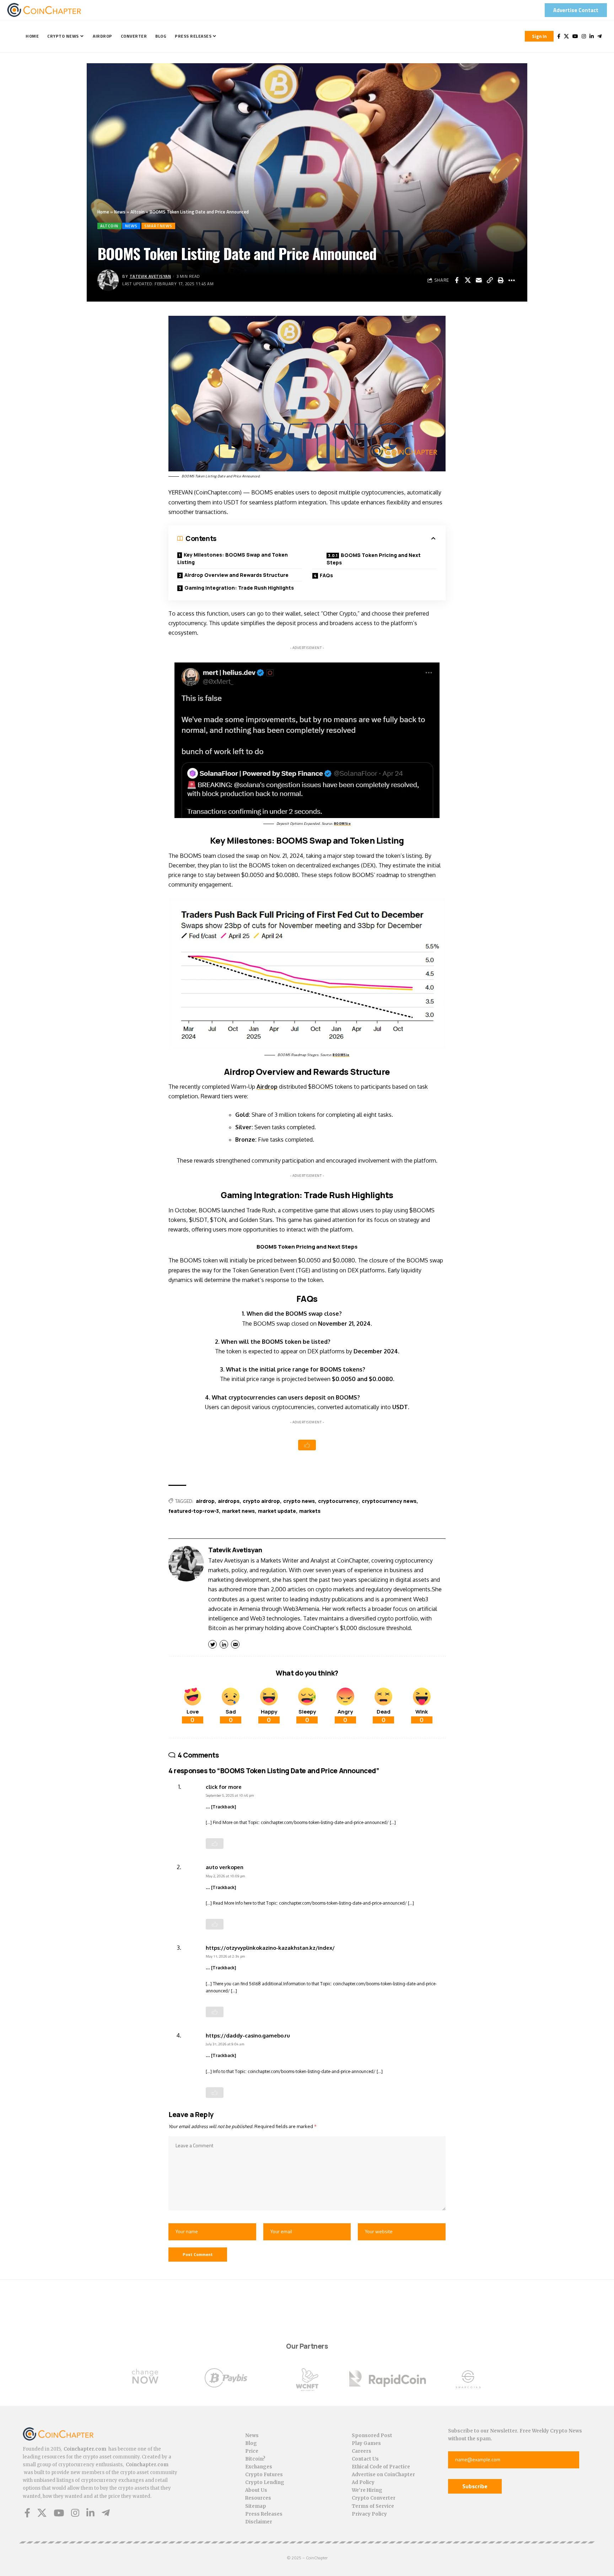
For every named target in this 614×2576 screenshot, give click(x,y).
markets (310, 1511)
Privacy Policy (369, 2514)
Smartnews (158, 226)
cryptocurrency (338, 1501)
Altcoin (138, 212)
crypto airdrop (261, 1501)
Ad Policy (363, 2482)
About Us (256, 2490)
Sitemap (256, 2506)
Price (252, 2451)
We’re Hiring (367, 2490)
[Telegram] (599, 36)
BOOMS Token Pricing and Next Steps (374, 559)
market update (277, 1511)
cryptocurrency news (389, 1501)
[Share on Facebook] (457, 280)
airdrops (229, 1501)
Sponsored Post (372, 2436)
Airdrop (267, 1087)
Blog (251, 2443)
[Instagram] (584, 36)
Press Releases (264, 2514)
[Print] (501, 280)
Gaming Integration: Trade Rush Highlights (239, 588)
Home (103, 212)
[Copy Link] (490, 280)
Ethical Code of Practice (381, 2467)
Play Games (366, 2443)
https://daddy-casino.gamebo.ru (248, 2035)
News (120, 212)
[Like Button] (307, 1445)
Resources (258, 2498)
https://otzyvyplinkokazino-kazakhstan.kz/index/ (270, 1948)
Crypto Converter (374, 2498)
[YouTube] (575, 36)
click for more (224, 1787)
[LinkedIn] (592, 36)
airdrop (205, 1501)
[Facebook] (559, 36)
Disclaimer (259, 2522)
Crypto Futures (264, 2475)
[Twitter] (566, 36)
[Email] (479, 280)
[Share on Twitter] (468, 280)
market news (238, 1511)
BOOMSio (343, 824)
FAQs (326, 575)
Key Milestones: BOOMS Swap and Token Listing (233, 558)
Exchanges (259, 2467)
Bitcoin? (255, 2459)
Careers (362, 2451)
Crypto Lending (265, 2482)
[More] (512, 280)
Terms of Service (373, 2506)
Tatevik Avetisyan (150, 276)
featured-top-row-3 (194, 1511)
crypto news (299, 1501)
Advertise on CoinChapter (383, 2475)
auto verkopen (225, 1867)
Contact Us (365, 2459)
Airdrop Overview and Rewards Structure (236, 575)
